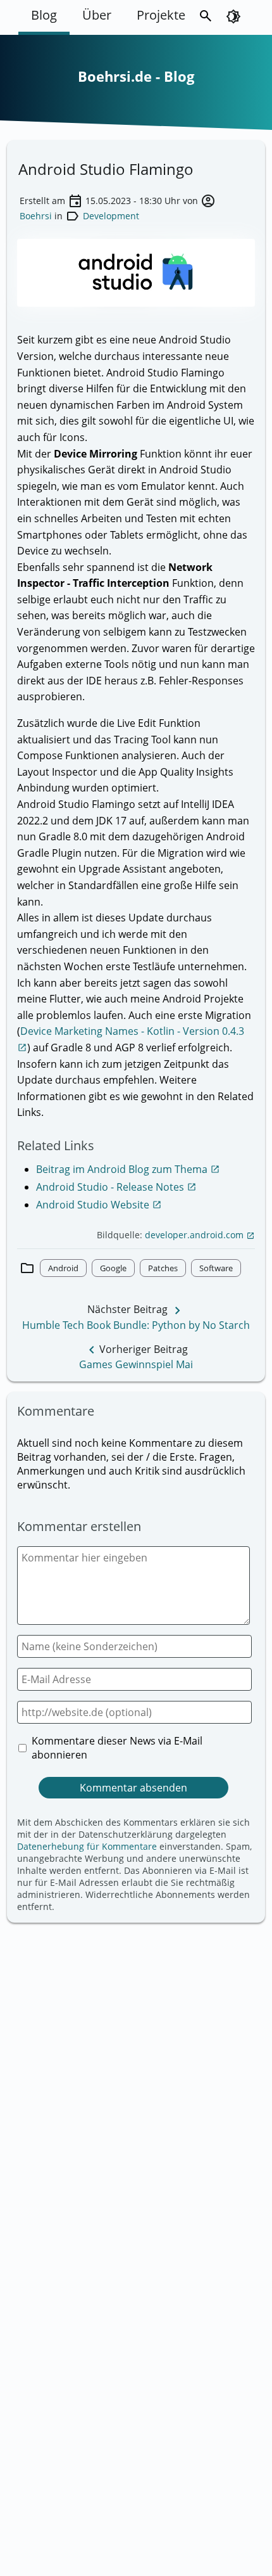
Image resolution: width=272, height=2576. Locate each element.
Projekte (161, 15)
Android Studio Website (99, 1205)
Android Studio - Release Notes (116, 1187)
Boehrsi (36, 216)
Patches (163, 1268)
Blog (44, 15)
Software (216, 1268)
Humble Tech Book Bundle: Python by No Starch (136, 1325)
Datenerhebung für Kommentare (87, 1846)
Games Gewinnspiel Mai (136, 1364)
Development (111, 216)
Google (113, 1268)
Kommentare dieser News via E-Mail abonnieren (117, 1748)
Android (63, 1268)
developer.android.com (200, 1235)
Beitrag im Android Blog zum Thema (128, 1169)
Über (97, 15)
